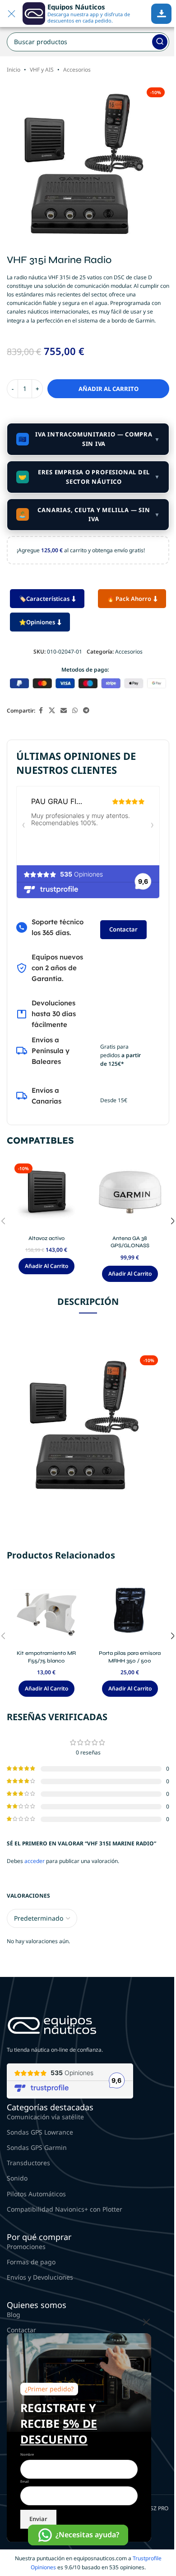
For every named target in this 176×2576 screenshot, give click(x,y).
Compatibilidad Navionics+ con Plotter (65, 2209)
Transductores (28, 2163)
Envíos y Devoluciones (40, 2277)
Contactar (123, 929)
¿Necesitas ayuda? (87, 2535)
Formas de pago (31, 2262)
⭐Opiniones (37, 622)
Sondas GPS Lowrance (40, 2132)
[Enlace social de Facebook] (41, 711)
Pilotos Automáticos (36, 2194)
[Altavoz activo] (46, 1195)
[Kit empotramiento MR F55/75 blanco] (46, 1610)
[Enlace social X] (52, 711)
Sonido (17, 2178)
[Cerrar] (147, 2322)
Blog (14, 2315)
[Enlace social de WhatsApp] (75, 711)
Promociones (26, 2247)
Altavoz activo (46, 1238)
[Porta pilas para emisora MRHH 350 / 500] (130, 1610)
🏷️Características (44, 599)
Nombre (27, 2454)
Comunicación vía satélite (45, 2117)
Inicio (14, 70)
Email (25, 2481)
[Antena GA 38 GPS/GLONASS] (130, 1195)
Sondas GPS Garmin (37, 2147)
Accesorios (77, 70)
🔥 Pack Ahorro (129, 599)
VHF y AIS (42, 70)
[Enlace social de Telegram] (86, 711)
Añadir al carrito (109, 389)
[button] (46, 1266)
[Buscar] (160, 42)
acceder (35, 1861)
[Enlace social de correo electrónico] (64, 711)
